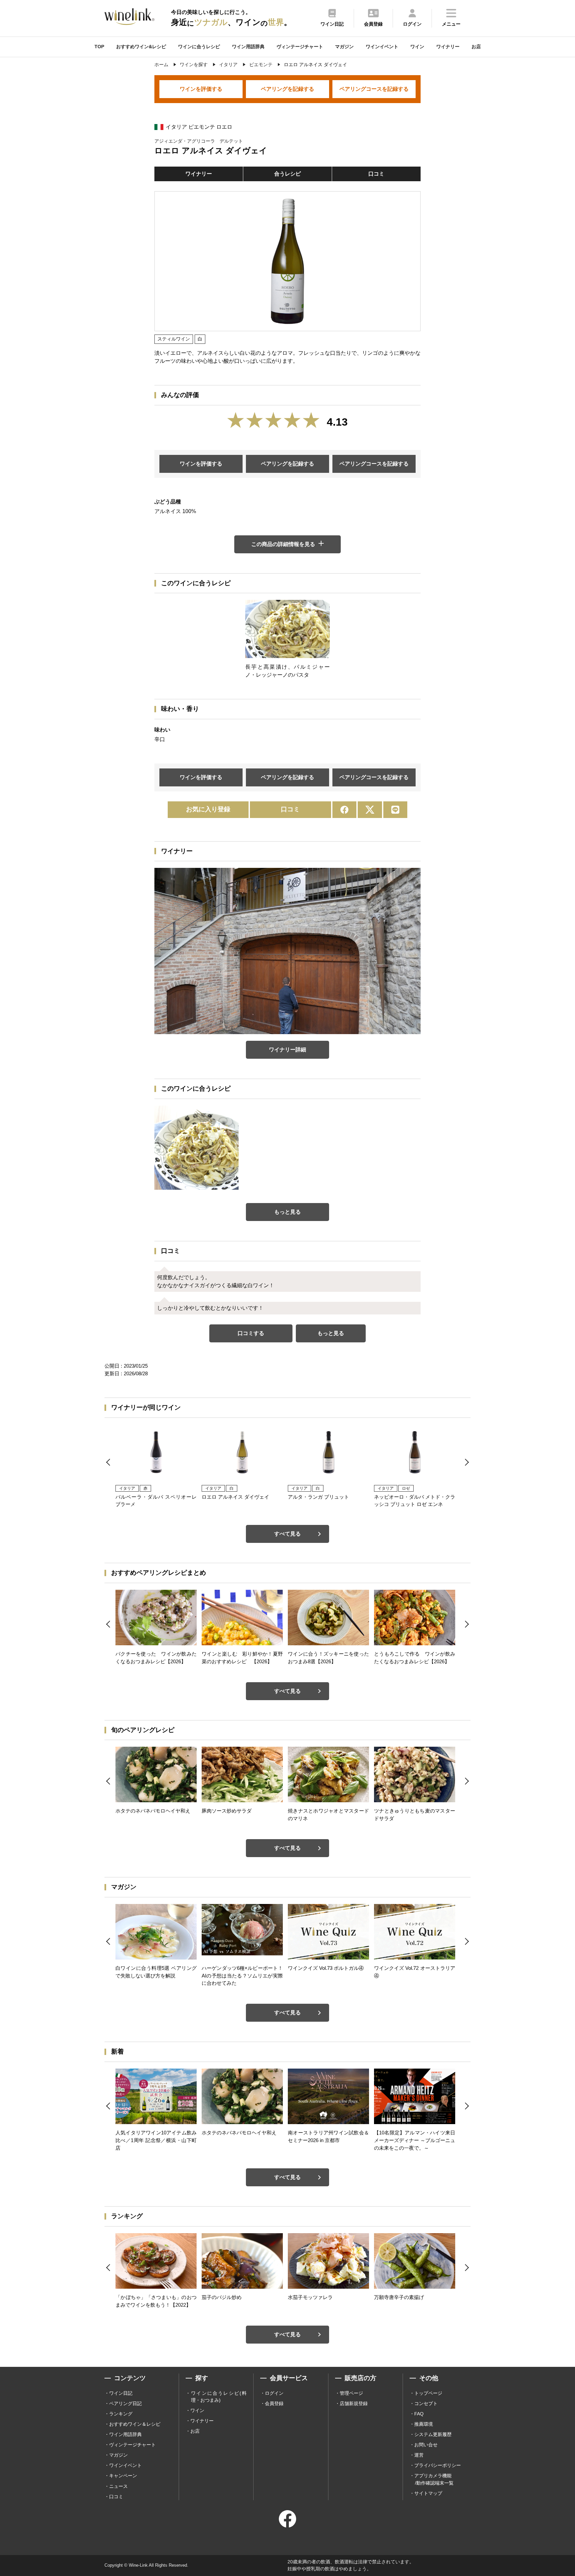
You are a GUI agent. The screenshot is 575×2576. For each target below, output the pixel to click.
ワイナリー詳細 (287, 1050)
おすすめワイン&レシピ (141, 47)
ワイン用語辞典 (248, 47)
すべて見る (287, 1534)
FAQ (419, 2414)
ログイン (274, 2393)
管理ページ (351, 2393)
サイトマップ (428, 2493)
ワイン (417, 47)
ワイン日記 (121, 2393)
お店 (476, 47)
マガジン (344, 47)
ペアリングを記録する (287, 89)
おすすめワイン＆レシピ (135, 2424)
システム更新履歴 (433, 2434)
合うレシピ (287, 174)
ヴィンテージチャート (300, 47)
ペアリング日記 (125, 2403)
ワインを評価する (201, 89)
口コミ (376, 174)
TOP (99, 47)
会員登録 (274, 2403)
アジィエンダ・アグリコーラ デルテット (199, 141)
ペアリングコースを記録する (374, 89)
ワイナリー (448, 47)
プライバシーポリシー (438, 2465)
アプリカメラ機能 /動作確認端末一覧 (434, 2479)
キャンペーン (123, 2476)
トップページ (428, 2393)
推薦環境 (424, 2424)
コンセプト (426, 2403)
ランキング (121, 2414)
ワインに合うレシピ (199, 47)
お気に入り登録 (208, 809)
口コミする (251, 1333)
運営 (419, 2455)
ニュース (118, 2486)
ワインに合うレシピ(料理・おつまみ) (219, 2397)
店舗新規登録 (354, 2403)
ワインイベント (382, 47)
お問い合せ (426, 2445)
